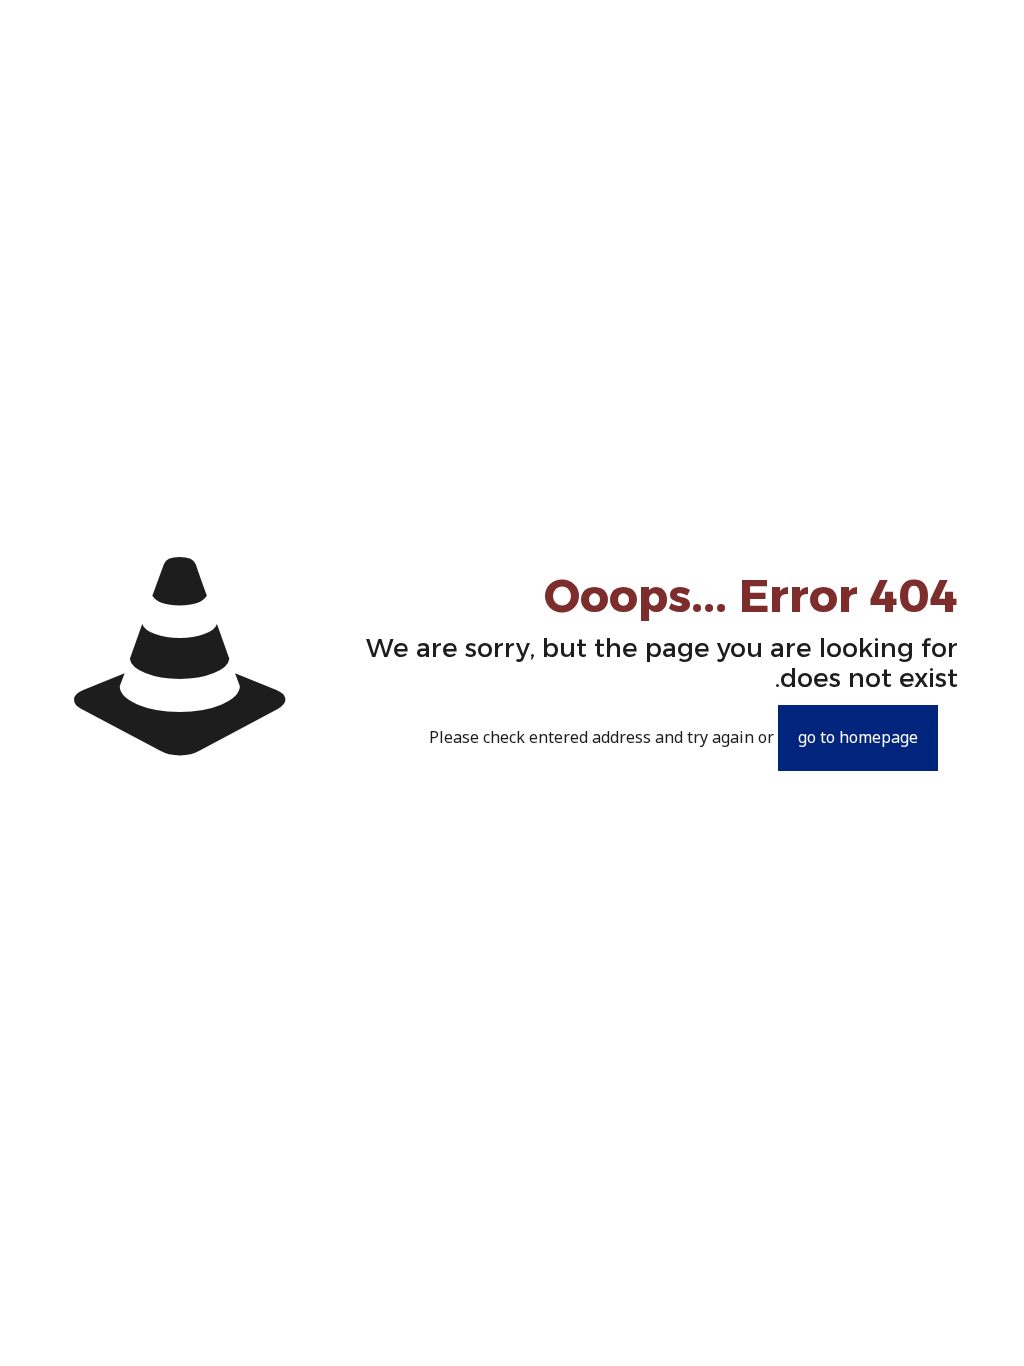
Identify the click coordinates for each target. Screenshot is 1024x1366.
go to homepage (858, 738)
